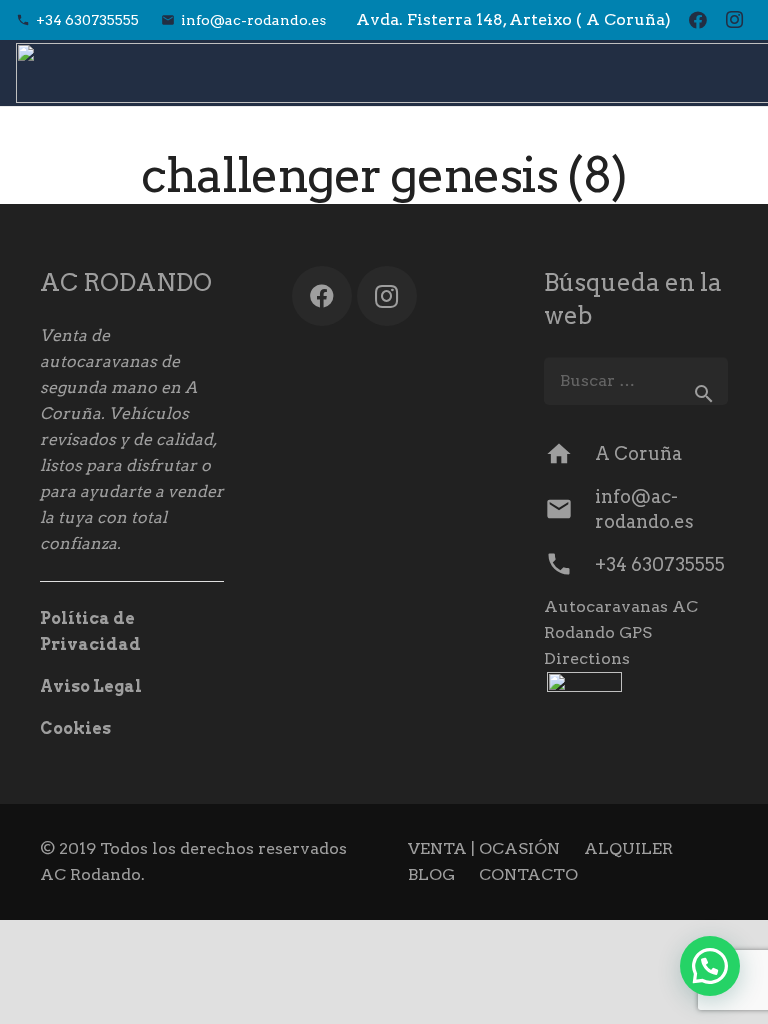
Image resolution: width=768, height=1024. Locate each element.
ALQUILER (628, 848)
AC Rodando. (92, 874)
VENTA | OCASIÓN (484, 848)
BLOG (431, 874)
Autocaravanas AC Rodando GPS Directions (621, 632)
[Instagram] (734, 20)
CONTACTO (528, 874)
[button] (710, 966)
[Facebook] (698, 20)
